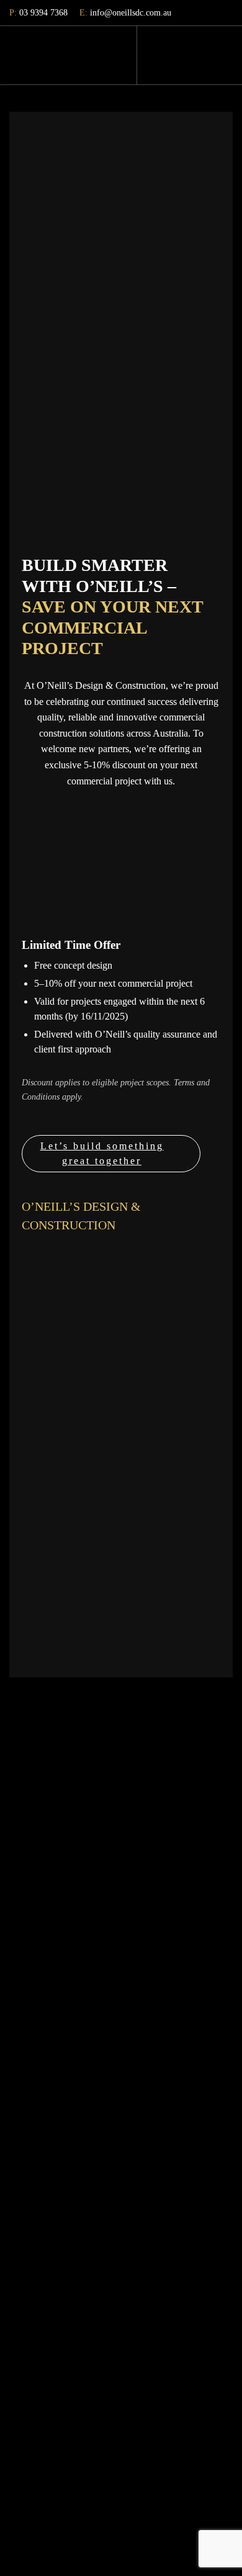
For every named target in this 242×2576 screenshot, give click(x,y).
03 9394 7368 (38, 13)
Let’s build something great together (102, 1153)
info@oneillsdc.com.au (125, 13)
